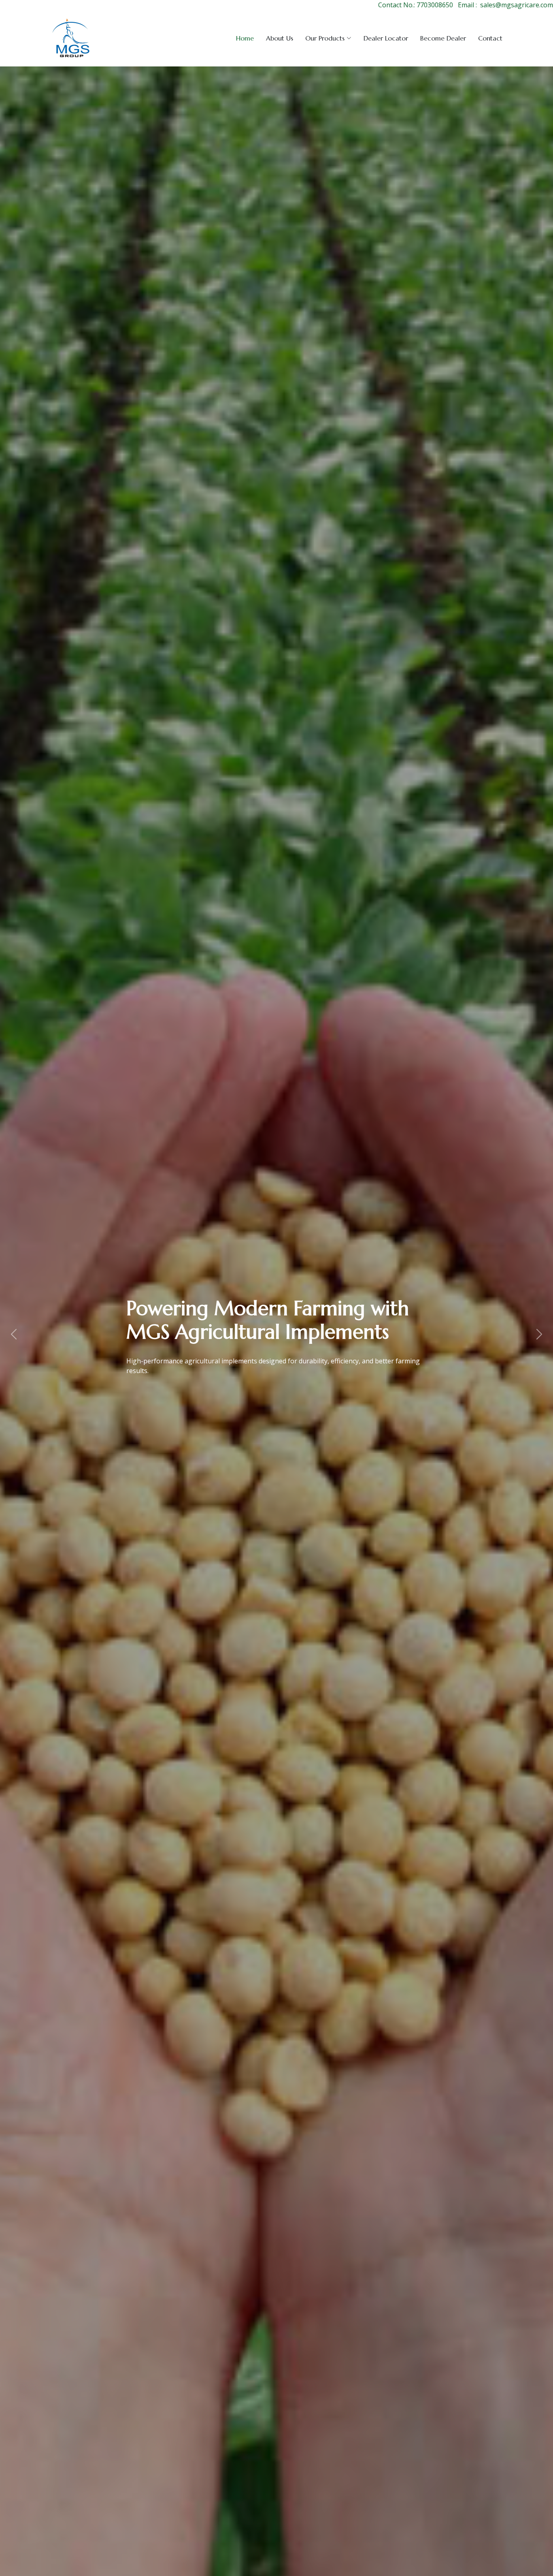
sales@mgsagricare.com (517, 5)
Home (245, 38)
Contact (490, 38)
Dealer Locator (386, 38)
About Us (280, 38)
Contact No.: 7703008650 (416, 5)
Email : (467, 5)
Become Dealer (443, 38)
